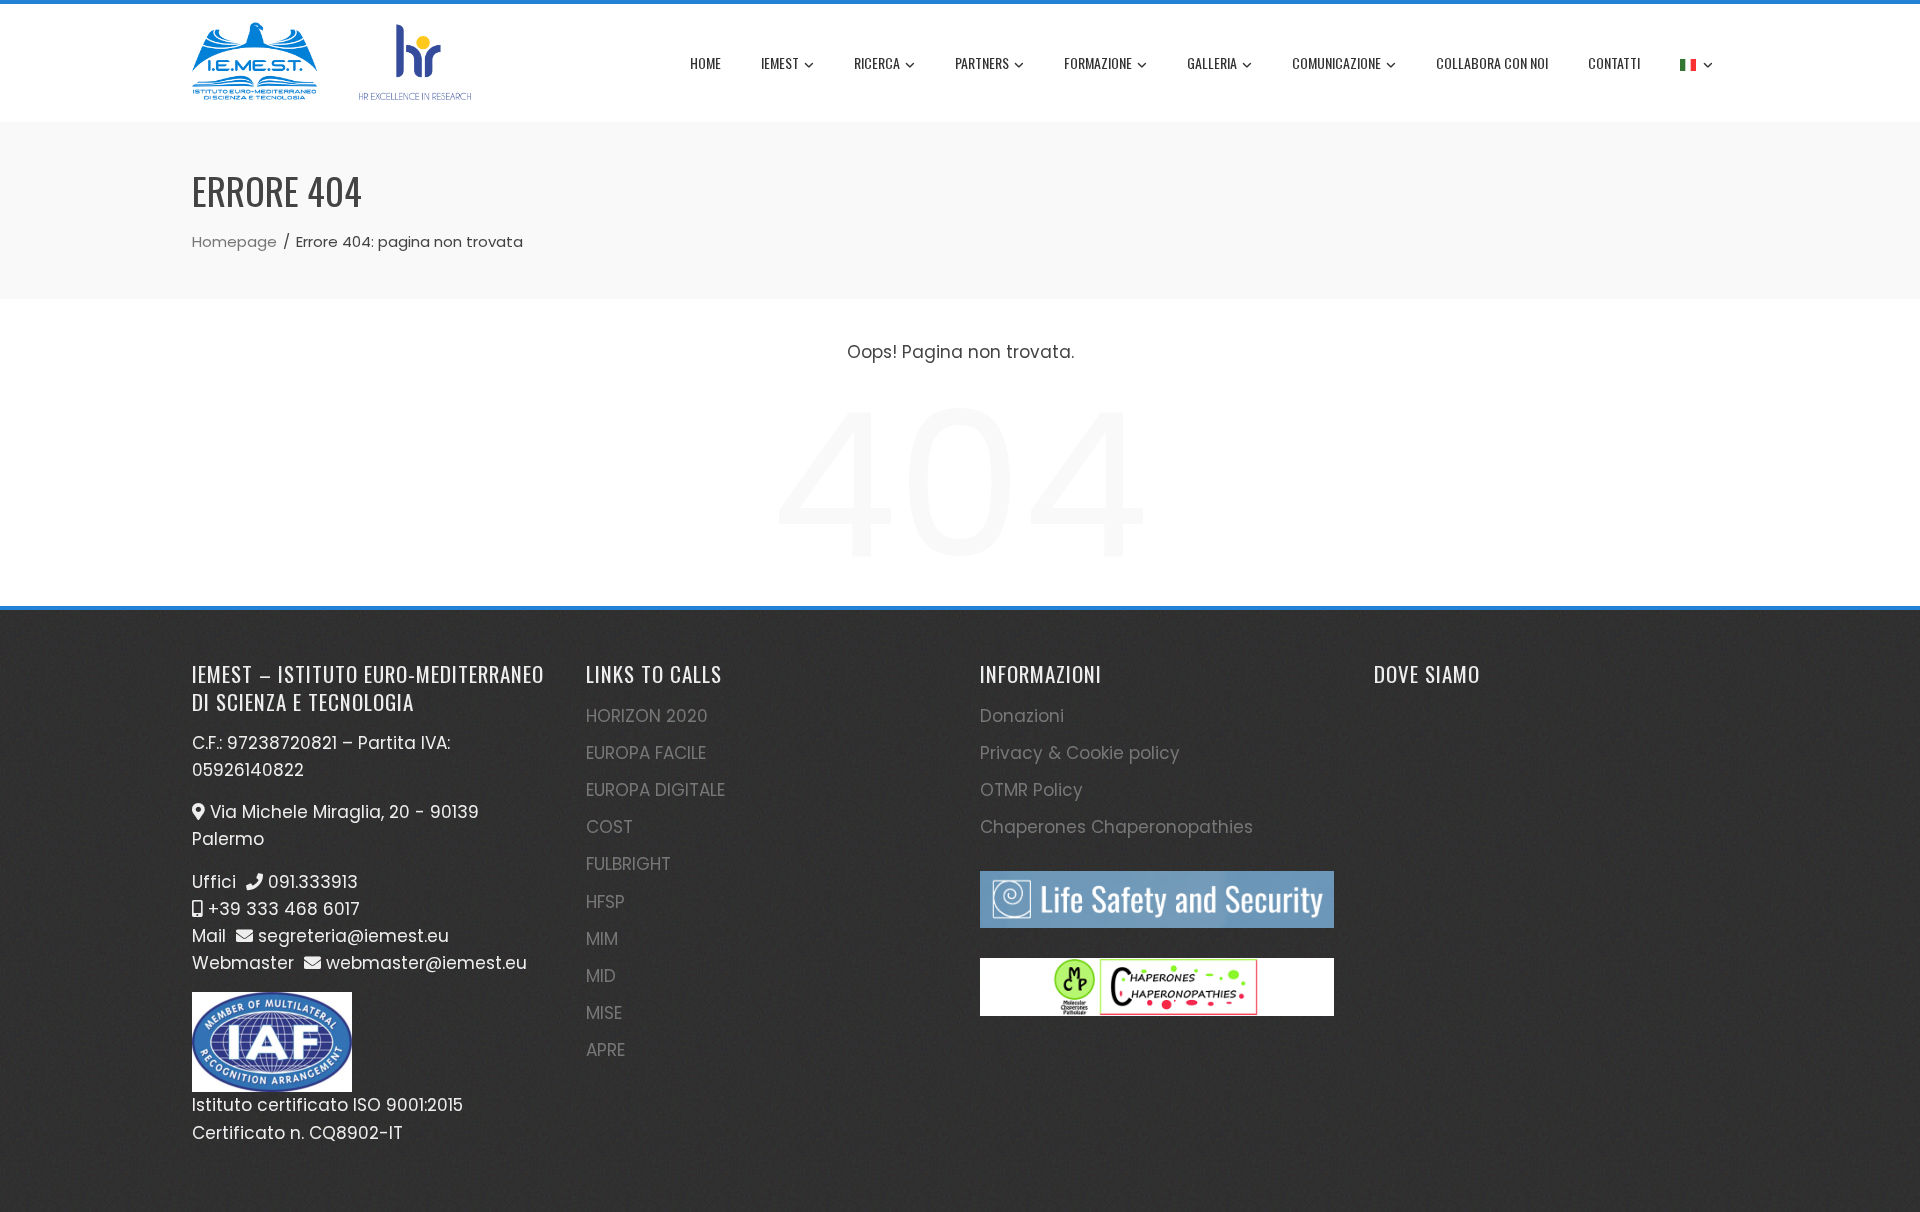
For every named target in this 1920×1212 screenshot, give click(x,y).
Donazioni (1022, 716)
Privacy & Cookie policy (1080, 753)
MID (601, 976)
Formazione (1098, 62)
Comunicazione (1336, 62)
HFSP (605, 902)
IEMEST (780, 62)
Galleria (1212, 62)
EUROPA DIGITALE (655, 790)
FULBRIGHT (628, 864)
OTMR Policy (1031, 790)
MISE (604, 1013)
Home (705, 62)
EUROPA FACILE (646, 753)
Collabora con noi (1492, 62)
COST (609, 827)
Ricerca (877, 62)
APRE (605, 1050)
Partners (982, 62)
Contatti (1614, 62)
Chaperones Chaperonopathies (1116, 827)
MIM (602, 939)
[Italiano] (1696, 63)
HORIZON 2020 (647, 716)
